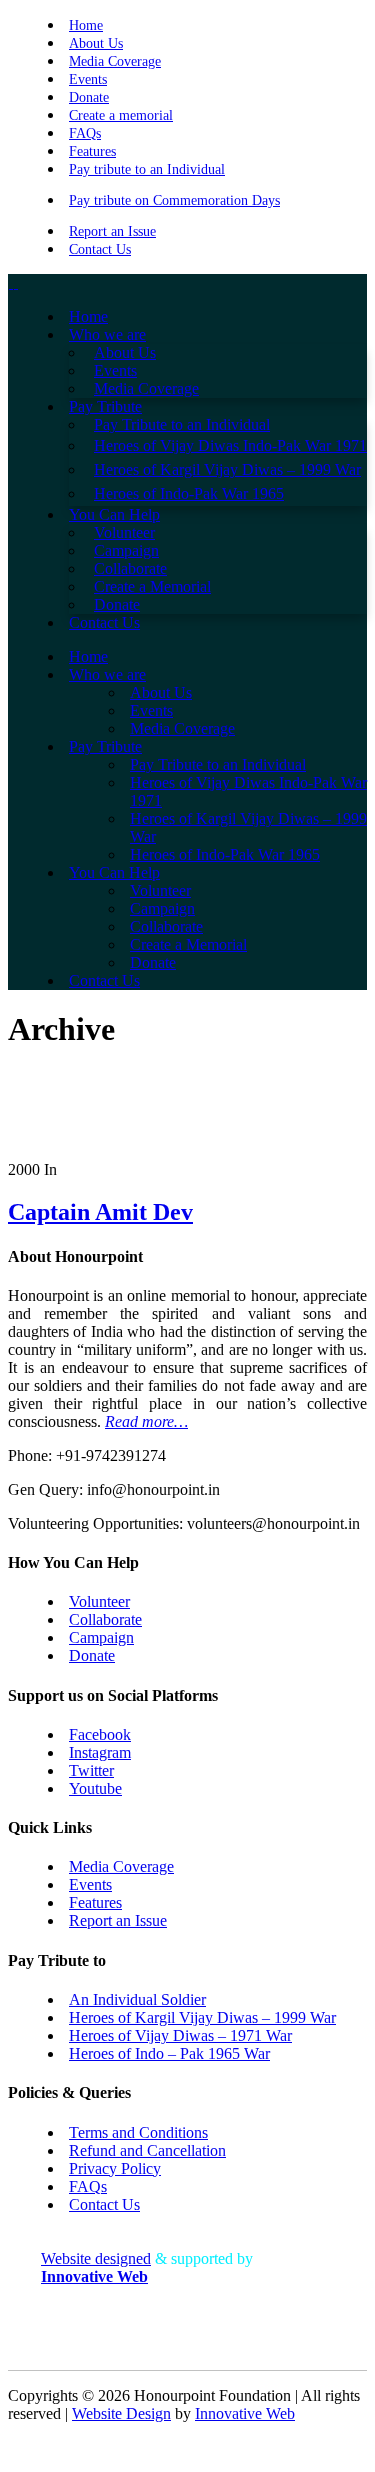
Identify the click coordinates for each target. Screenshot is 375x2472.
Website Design (121, 2413)
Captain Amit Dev (100, 1212)
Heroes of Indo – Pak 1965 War (169, 2053)
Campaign (101, 1637)
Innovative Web (245, 2413)
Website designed (96, 2258)
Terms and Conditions (138, 2132)
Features (92, 151)
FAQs (85, 133)
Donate (89, 97)
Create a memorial (121, 115)
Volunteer (99, 1601)
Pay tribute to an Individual (147, 169)
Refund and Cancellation (147, 2150)
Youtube (95, 1788)
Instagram (100, 1752)
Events (88, 79)
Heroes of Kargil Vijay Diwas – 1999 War (202, 2017)
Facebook (100, 1734)
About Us (96, 43)
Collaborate (105, 1619)
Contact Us (100, 249)
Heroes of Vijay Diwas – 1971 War (180, 2035)
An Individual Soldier (137, 1999)
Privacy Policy (115, 2168)
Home (86, 25)
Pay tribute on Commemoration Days (174, 200)
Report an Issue (112, 231)
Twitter (91, 1770)
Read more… (146, 1421)
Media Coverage (115, 61)
